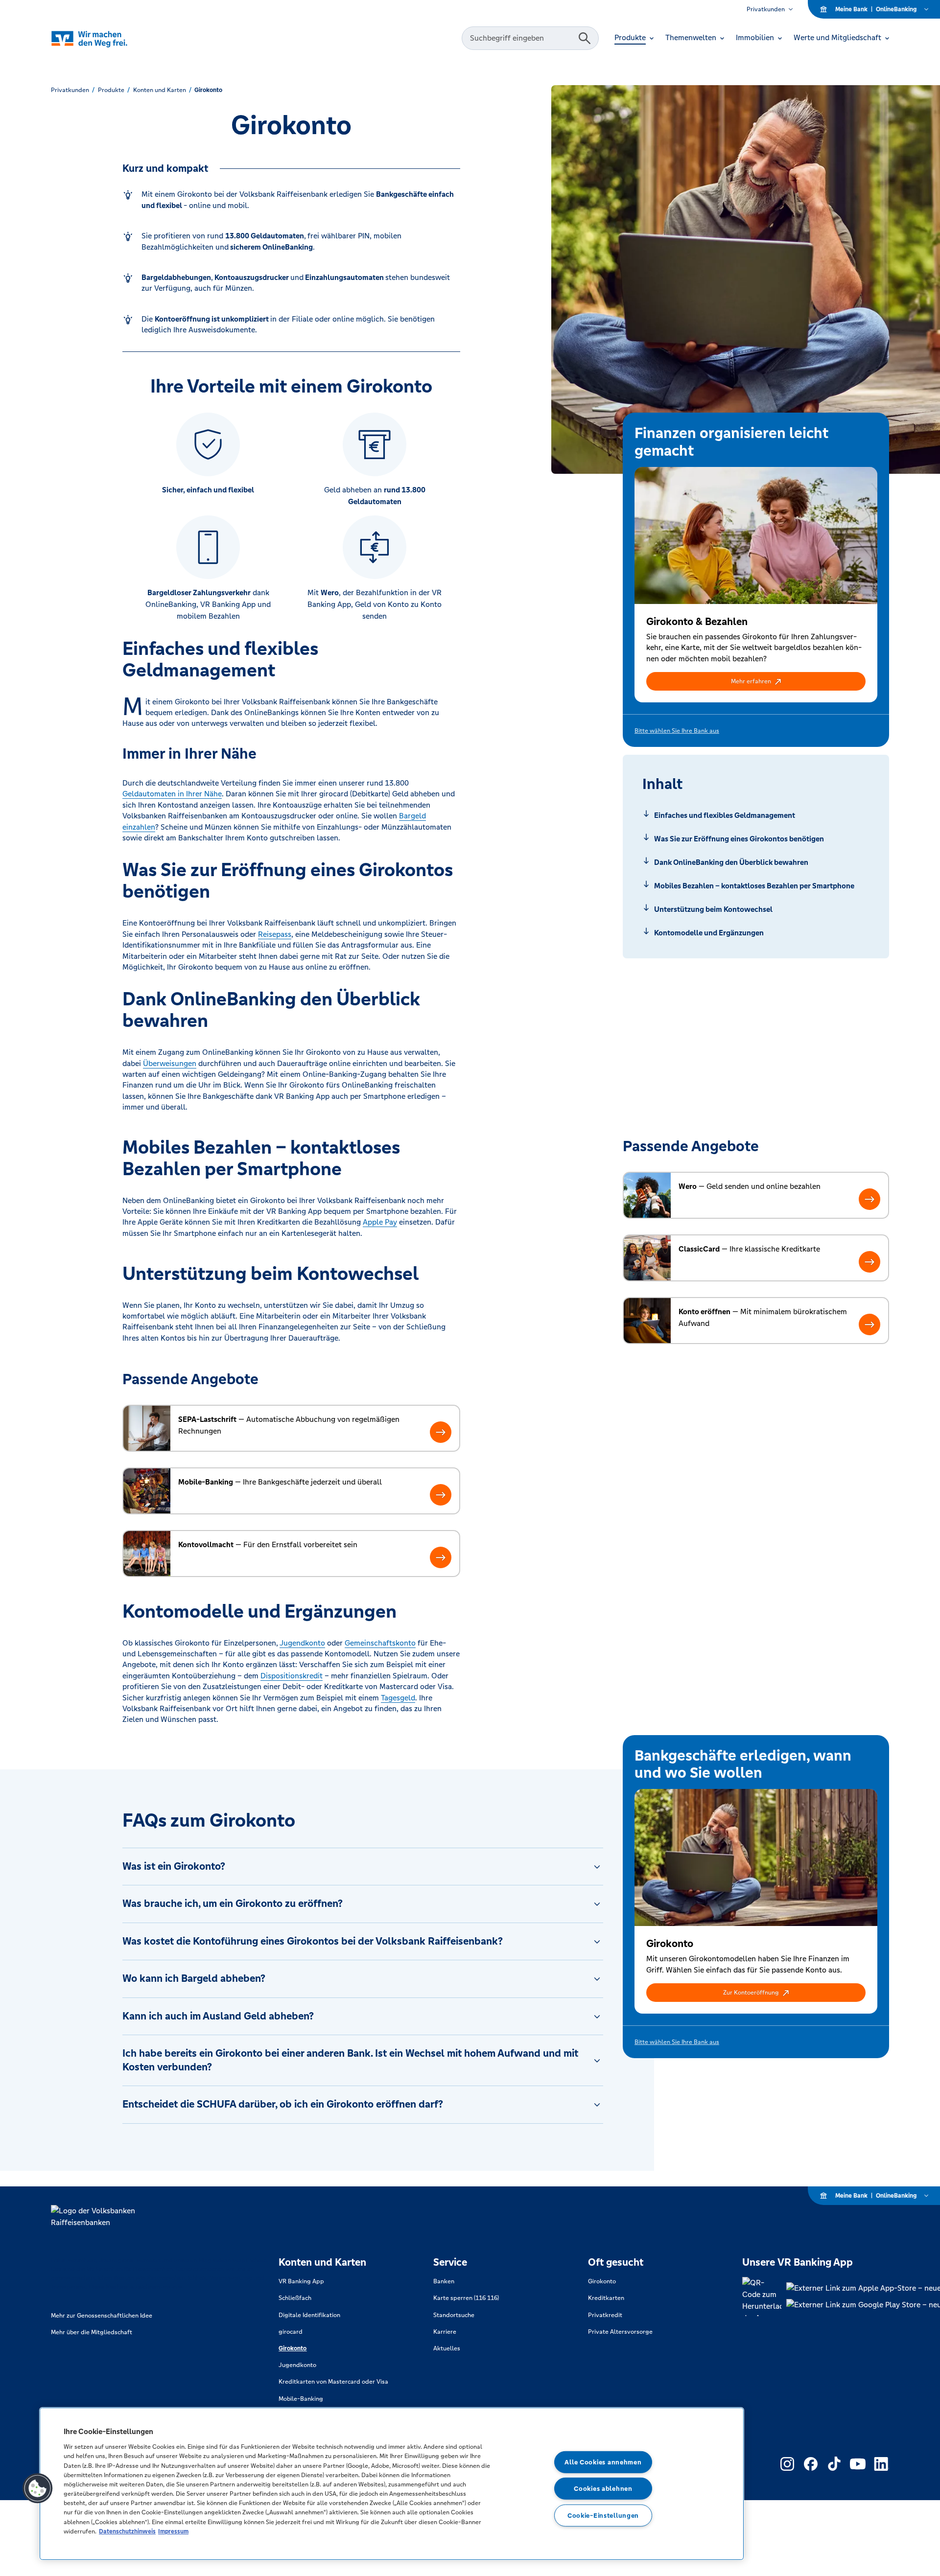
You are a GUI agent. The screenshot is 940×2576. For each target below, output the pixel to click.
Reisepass (275, 934)
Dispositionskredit (292, 1676)
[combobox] (521, 38)
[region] (392, 2484)
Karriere (445, 2332)
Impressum (173, 2531)
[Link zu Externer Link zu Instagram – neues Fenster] (787, 2464)
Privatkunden (766, 9)
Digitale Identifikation (309, 2315)
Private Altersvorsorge (620, 2332)
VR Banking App (301, 2281)
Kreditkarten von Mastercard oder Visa (333, 2382)
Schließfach (295, 2298)
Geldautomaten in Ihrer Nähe (172, 794)
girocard (291, 2332)
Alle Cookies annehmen (603, 2462)
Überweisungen (170, 1063)
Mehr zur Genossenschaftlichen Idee (102, 2316)
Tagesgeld (398, 1698)
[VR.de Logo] (103, 38)
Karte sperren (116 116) (466, 2298)
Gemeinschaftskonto (380, 1643)
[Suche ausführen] (585, 38)
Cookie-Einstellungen (603, 2516)
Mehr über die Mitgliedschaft (92, 2332)
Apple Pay (380, 1222)
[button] (756, 681)
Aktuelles (447, 2348)
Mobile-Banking (301, 2399)
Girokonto (293, 2348)
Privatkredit (605, 2315)
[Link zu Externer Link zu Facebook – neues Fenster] (811, 2464)
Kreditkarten (606, 2298)
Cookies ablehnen (603, 2489)
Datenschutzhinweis (127, 2531)
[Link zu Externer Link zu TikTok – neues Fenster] (834, 2464)
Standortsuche (454, 2315)
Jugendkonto (302, 1643)
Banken (444, 2281)
